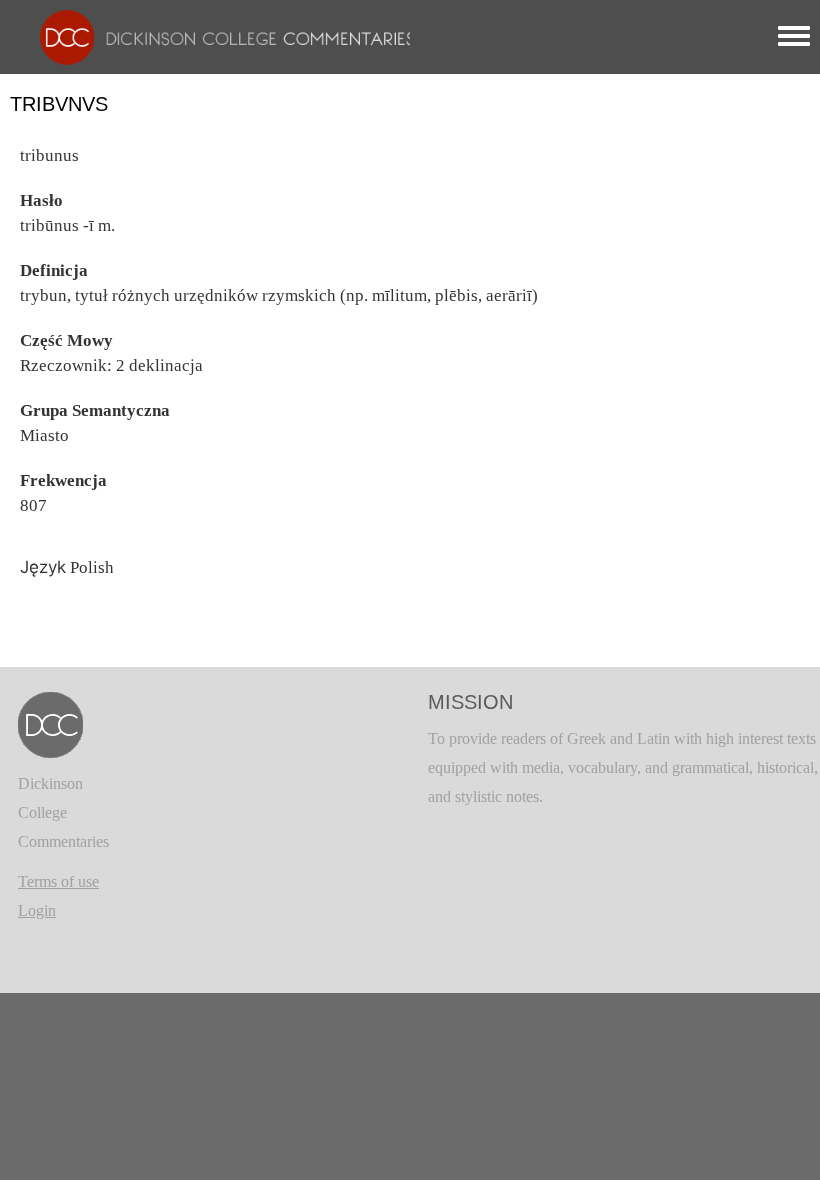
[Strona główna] (217, 35)
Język (43, 567)
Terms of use (58, 881)
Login (37, 910)
